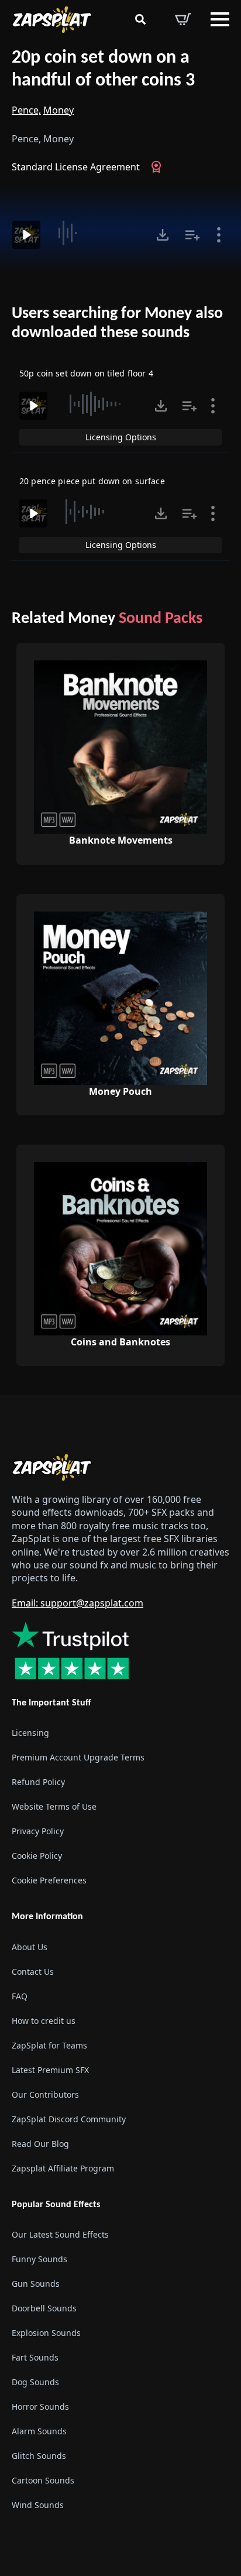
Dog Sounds (35, 2382)
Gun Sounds (36, 2284)
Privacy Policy (38, 1832)
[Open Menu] (220, 19)
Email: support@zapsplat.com (78, 1603)
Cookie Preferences (49, 1881)
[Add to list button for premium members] (192, 235)
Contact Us (33, 1972)
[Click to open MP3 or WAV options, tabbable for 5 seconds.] (163, 235)
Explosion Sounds (46, 2333)
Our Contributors (45, 2094)
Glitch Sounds (39, 2456)
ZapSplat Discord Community (69, 2119)
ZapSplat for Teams (49, 2045)
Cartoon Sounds (43, 2480)
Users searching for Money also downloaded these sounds (117, 324)
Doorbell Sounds (44, 2308)
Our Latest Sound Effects (60, 2234)
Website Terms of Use (54, 1807)
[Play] (26, 235)
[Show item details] (219, 235)
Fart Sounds (35, 2357)
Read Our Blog (40, 2144)
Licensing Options (121, 437)
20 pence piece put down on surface (92, 481)
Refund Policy (38, 1782)
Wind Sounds (38, 2505)
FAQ (20, 1996)
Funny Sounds (39, 2259)
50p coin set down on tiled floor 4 (86, 373)
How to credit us (44, 2021)
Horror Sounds (40, 2407)
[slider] (97, 233)
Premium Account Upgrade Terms (78, 1758)
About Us (30, 1947)
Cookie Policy (37, 1856)
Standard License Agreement (76, 167)
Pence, (26, 110)
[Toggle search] (140, 19)
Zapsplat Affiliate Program (63, 2168)
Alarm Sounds (39, 2431)
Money (58, 110)
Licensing (30, 1733)
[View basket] (183, 19)
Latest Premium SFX (50, 2070)
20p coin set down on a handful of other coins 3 (103, 69)
